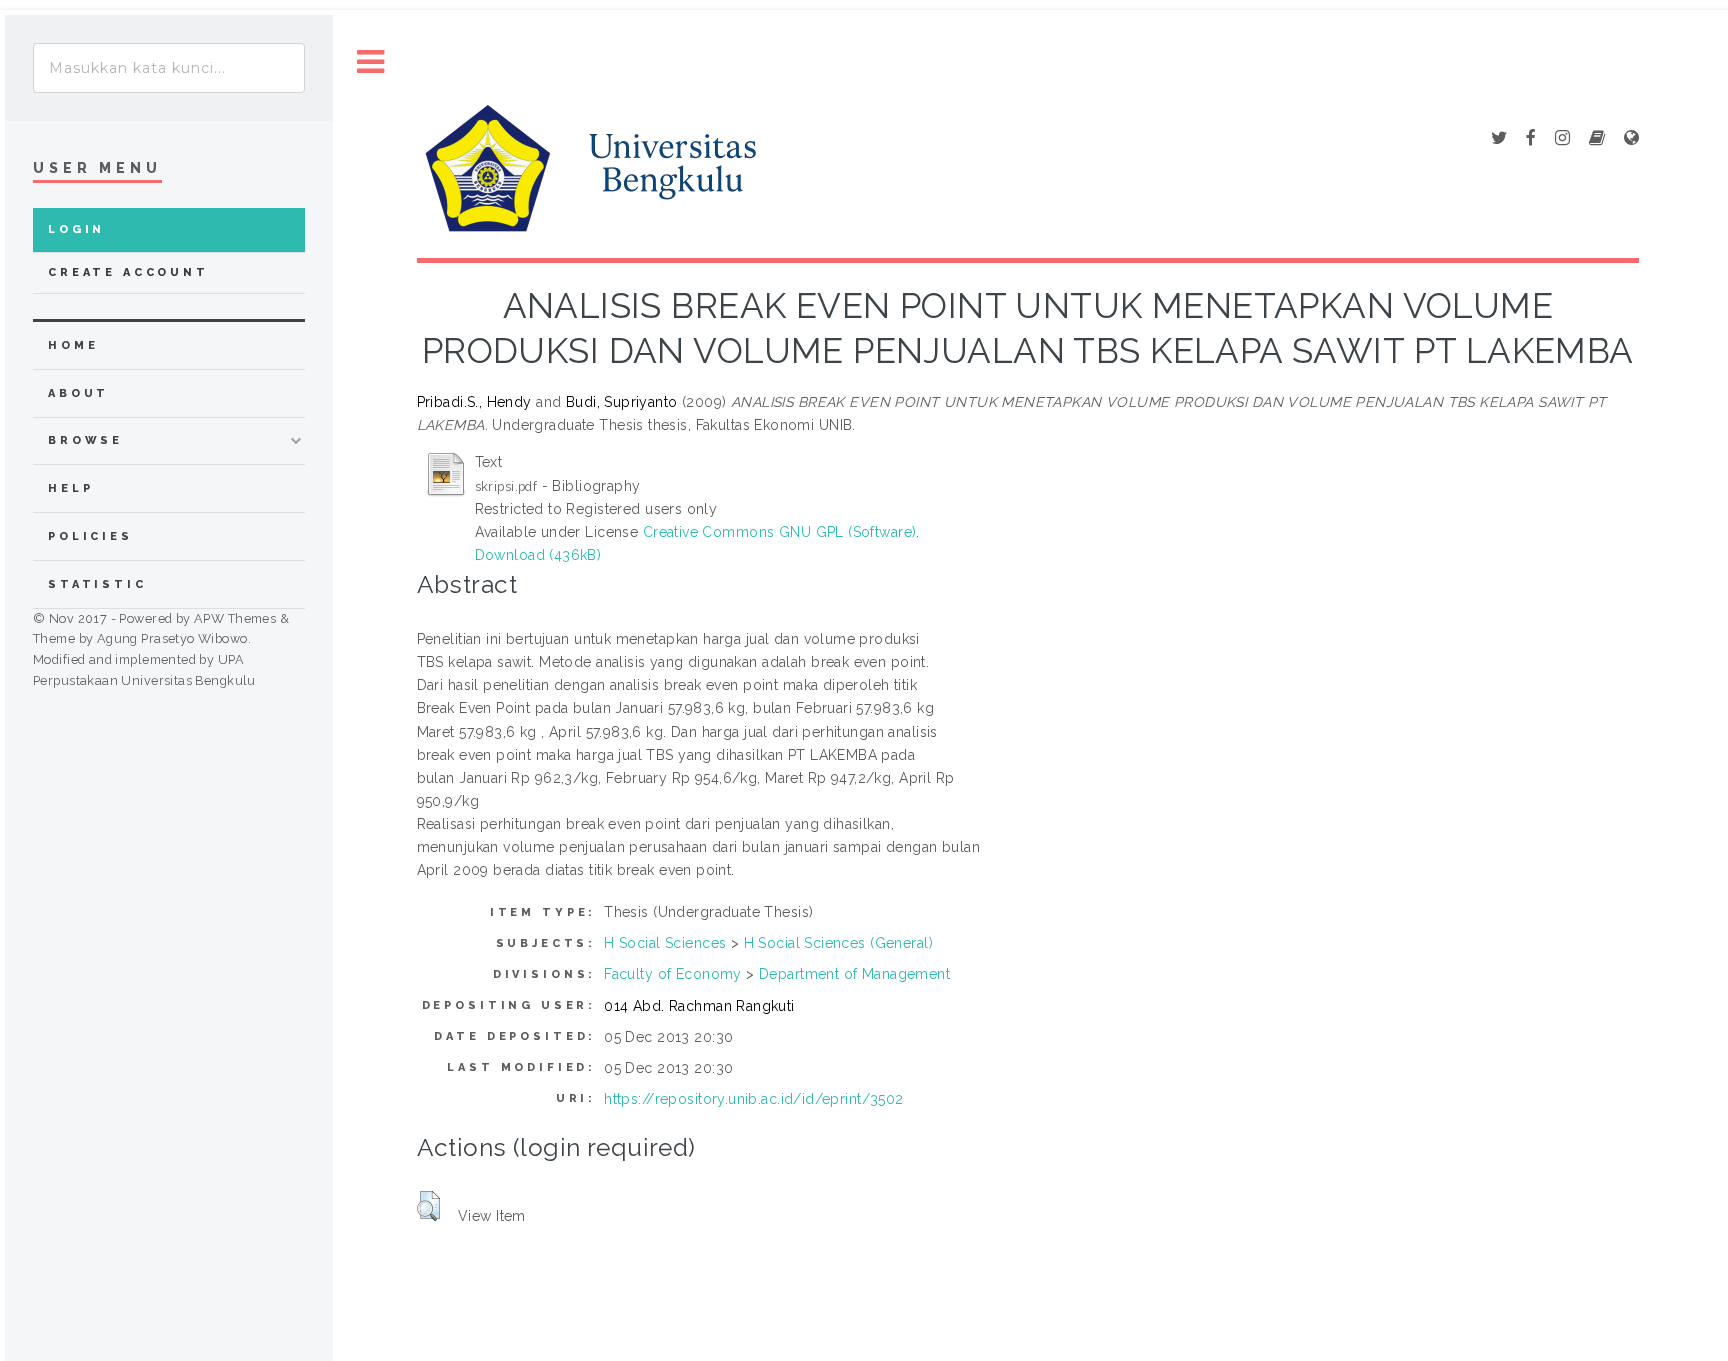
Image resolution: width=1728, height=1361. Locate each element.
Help (70, 488)
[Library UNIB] (1631, 139)
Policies (90, 536)
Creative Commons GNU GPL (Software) (780, 532)
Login (76, 229)
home (73, 345)
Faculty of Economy (673, 974)
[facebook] (1531, 139)
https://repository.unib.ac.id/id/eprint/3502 (753, 1099)
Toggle (371, 62)
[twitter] (1499, 139)
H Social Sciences (665, 943)
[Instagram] (1562, 139)
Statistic (97, 584)
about (78, 393)
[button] (428, 1206)
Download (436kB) (538, 555)
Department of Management (854, 974)
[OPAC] (1597, 139)
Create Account (128, 272)
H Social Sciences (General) (838, 943)
